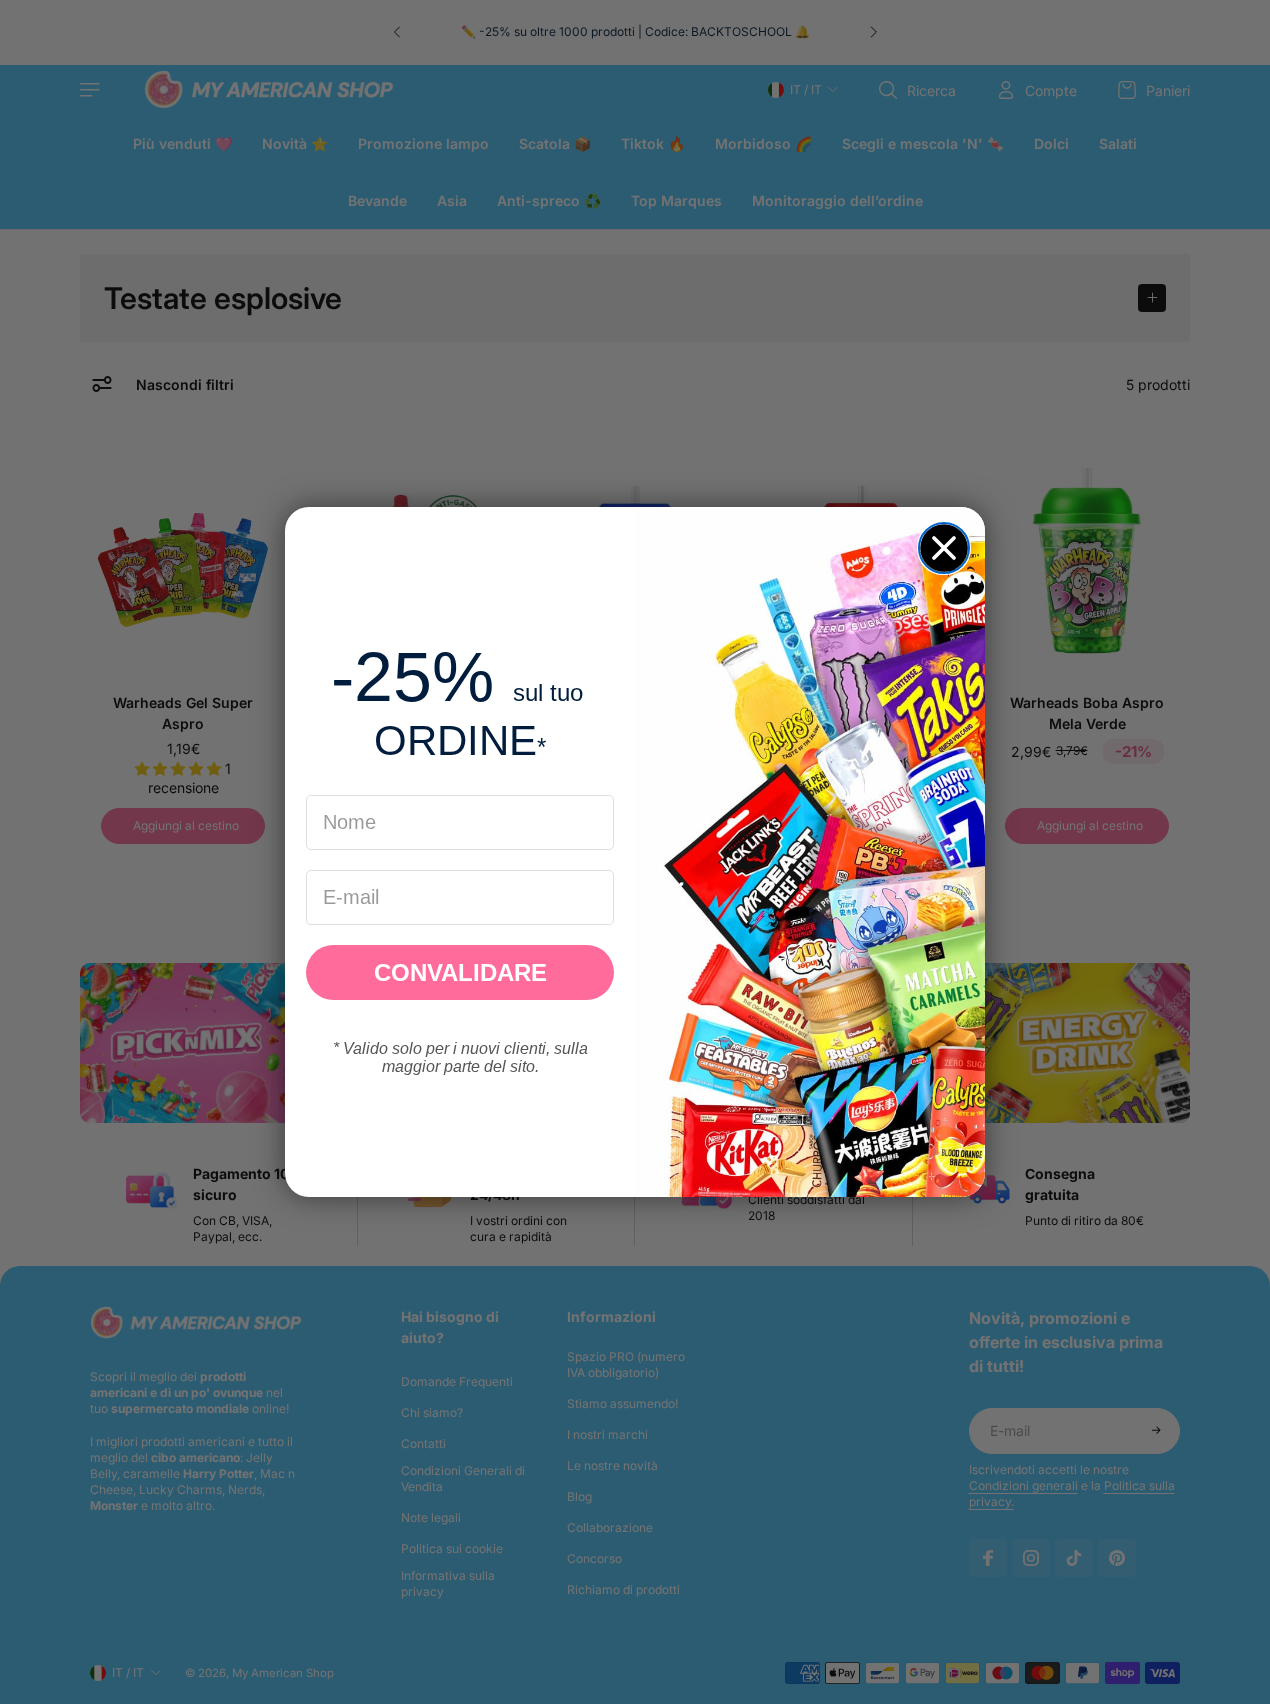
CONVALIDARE (460, 972)
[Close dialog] (944, 548)
